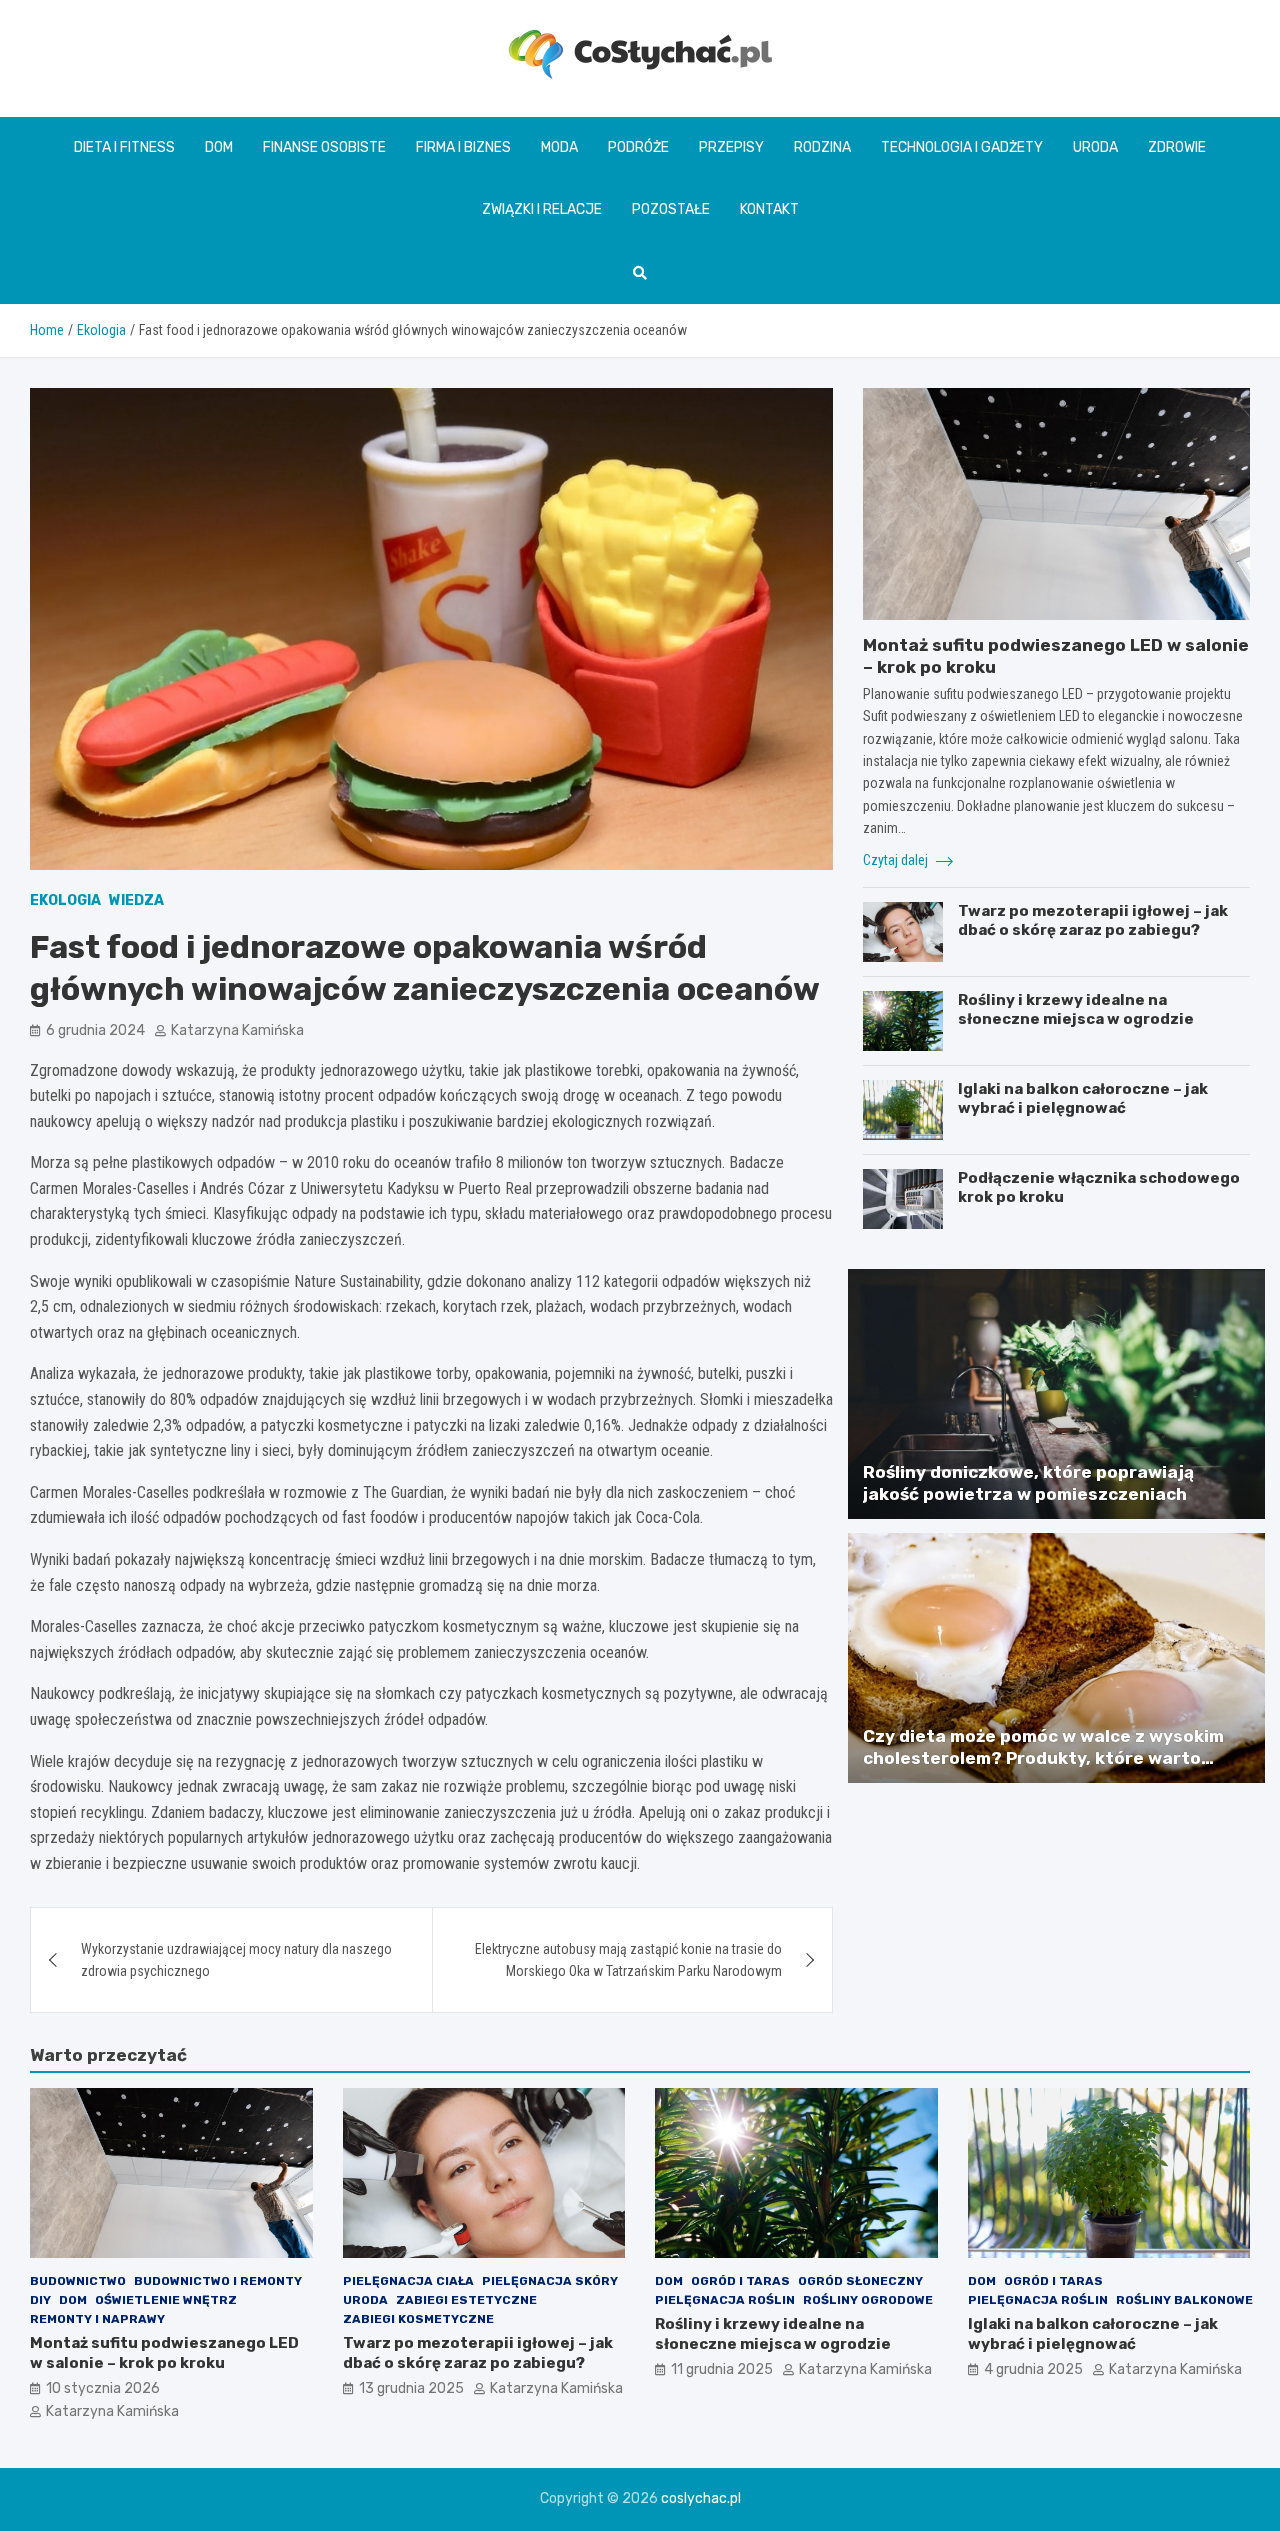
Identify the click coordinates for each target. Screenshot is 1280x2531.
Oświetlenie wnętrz (166, 2300)
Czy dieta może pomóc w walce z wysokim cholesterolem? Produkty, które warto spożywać (1043, 1758)
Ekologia (65, 900)
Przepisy (731, 147)
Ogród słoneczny (860, 2281)
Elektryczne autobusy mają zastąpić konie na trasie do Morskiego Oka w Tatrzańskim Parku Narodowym (628, 1960)
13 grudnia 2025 (411, 2388)
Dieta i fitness (124, 147)
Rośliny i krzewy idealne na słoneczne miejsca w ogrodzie (1076, 1010)
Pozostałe (671, 209)
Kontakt (769, 209)
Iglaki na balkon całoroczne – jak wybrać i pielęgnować (1083, 1099)
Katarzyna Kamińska (237, 1030)
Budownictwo (78, 2281)
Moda (559, 147)
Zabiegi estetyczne (466, 2300)
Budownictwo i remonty (218, 2281)
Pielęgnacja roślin (725, 2300)
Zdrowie (1177, 147)
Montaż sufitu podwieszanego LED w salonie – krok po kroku (164, 2353)
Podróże (638, 147)
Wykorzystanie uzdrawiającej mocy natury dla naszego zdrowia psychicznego (236, 1960)
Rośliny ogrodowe (868, 2300)
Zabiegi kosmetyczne (418, 2319)
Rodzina (822, 147)
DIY (40, 2300)
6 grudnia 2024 (95, 1030)
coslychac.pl (701, 2498)
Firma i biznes (463, 147)
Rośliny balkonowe (1184, 2300)
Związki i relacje (542, 209)
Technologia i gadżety (962, 147)
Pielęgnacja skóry (550, 2281)
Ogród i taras (740, 2281)
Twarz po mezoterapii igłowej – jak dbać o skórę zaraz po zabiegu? (1093, 921)
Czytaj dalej (897, 860)
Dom (219, 147)
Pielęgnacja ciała (408, 2281)
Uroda (1095, 147)
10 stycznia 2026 (103, 2388)
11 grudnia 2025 (722, 2369)
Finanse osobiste (324, 147)
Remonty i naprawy (97, 2319)
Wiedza (136, 900)
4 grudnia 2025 (1033, 2369)
